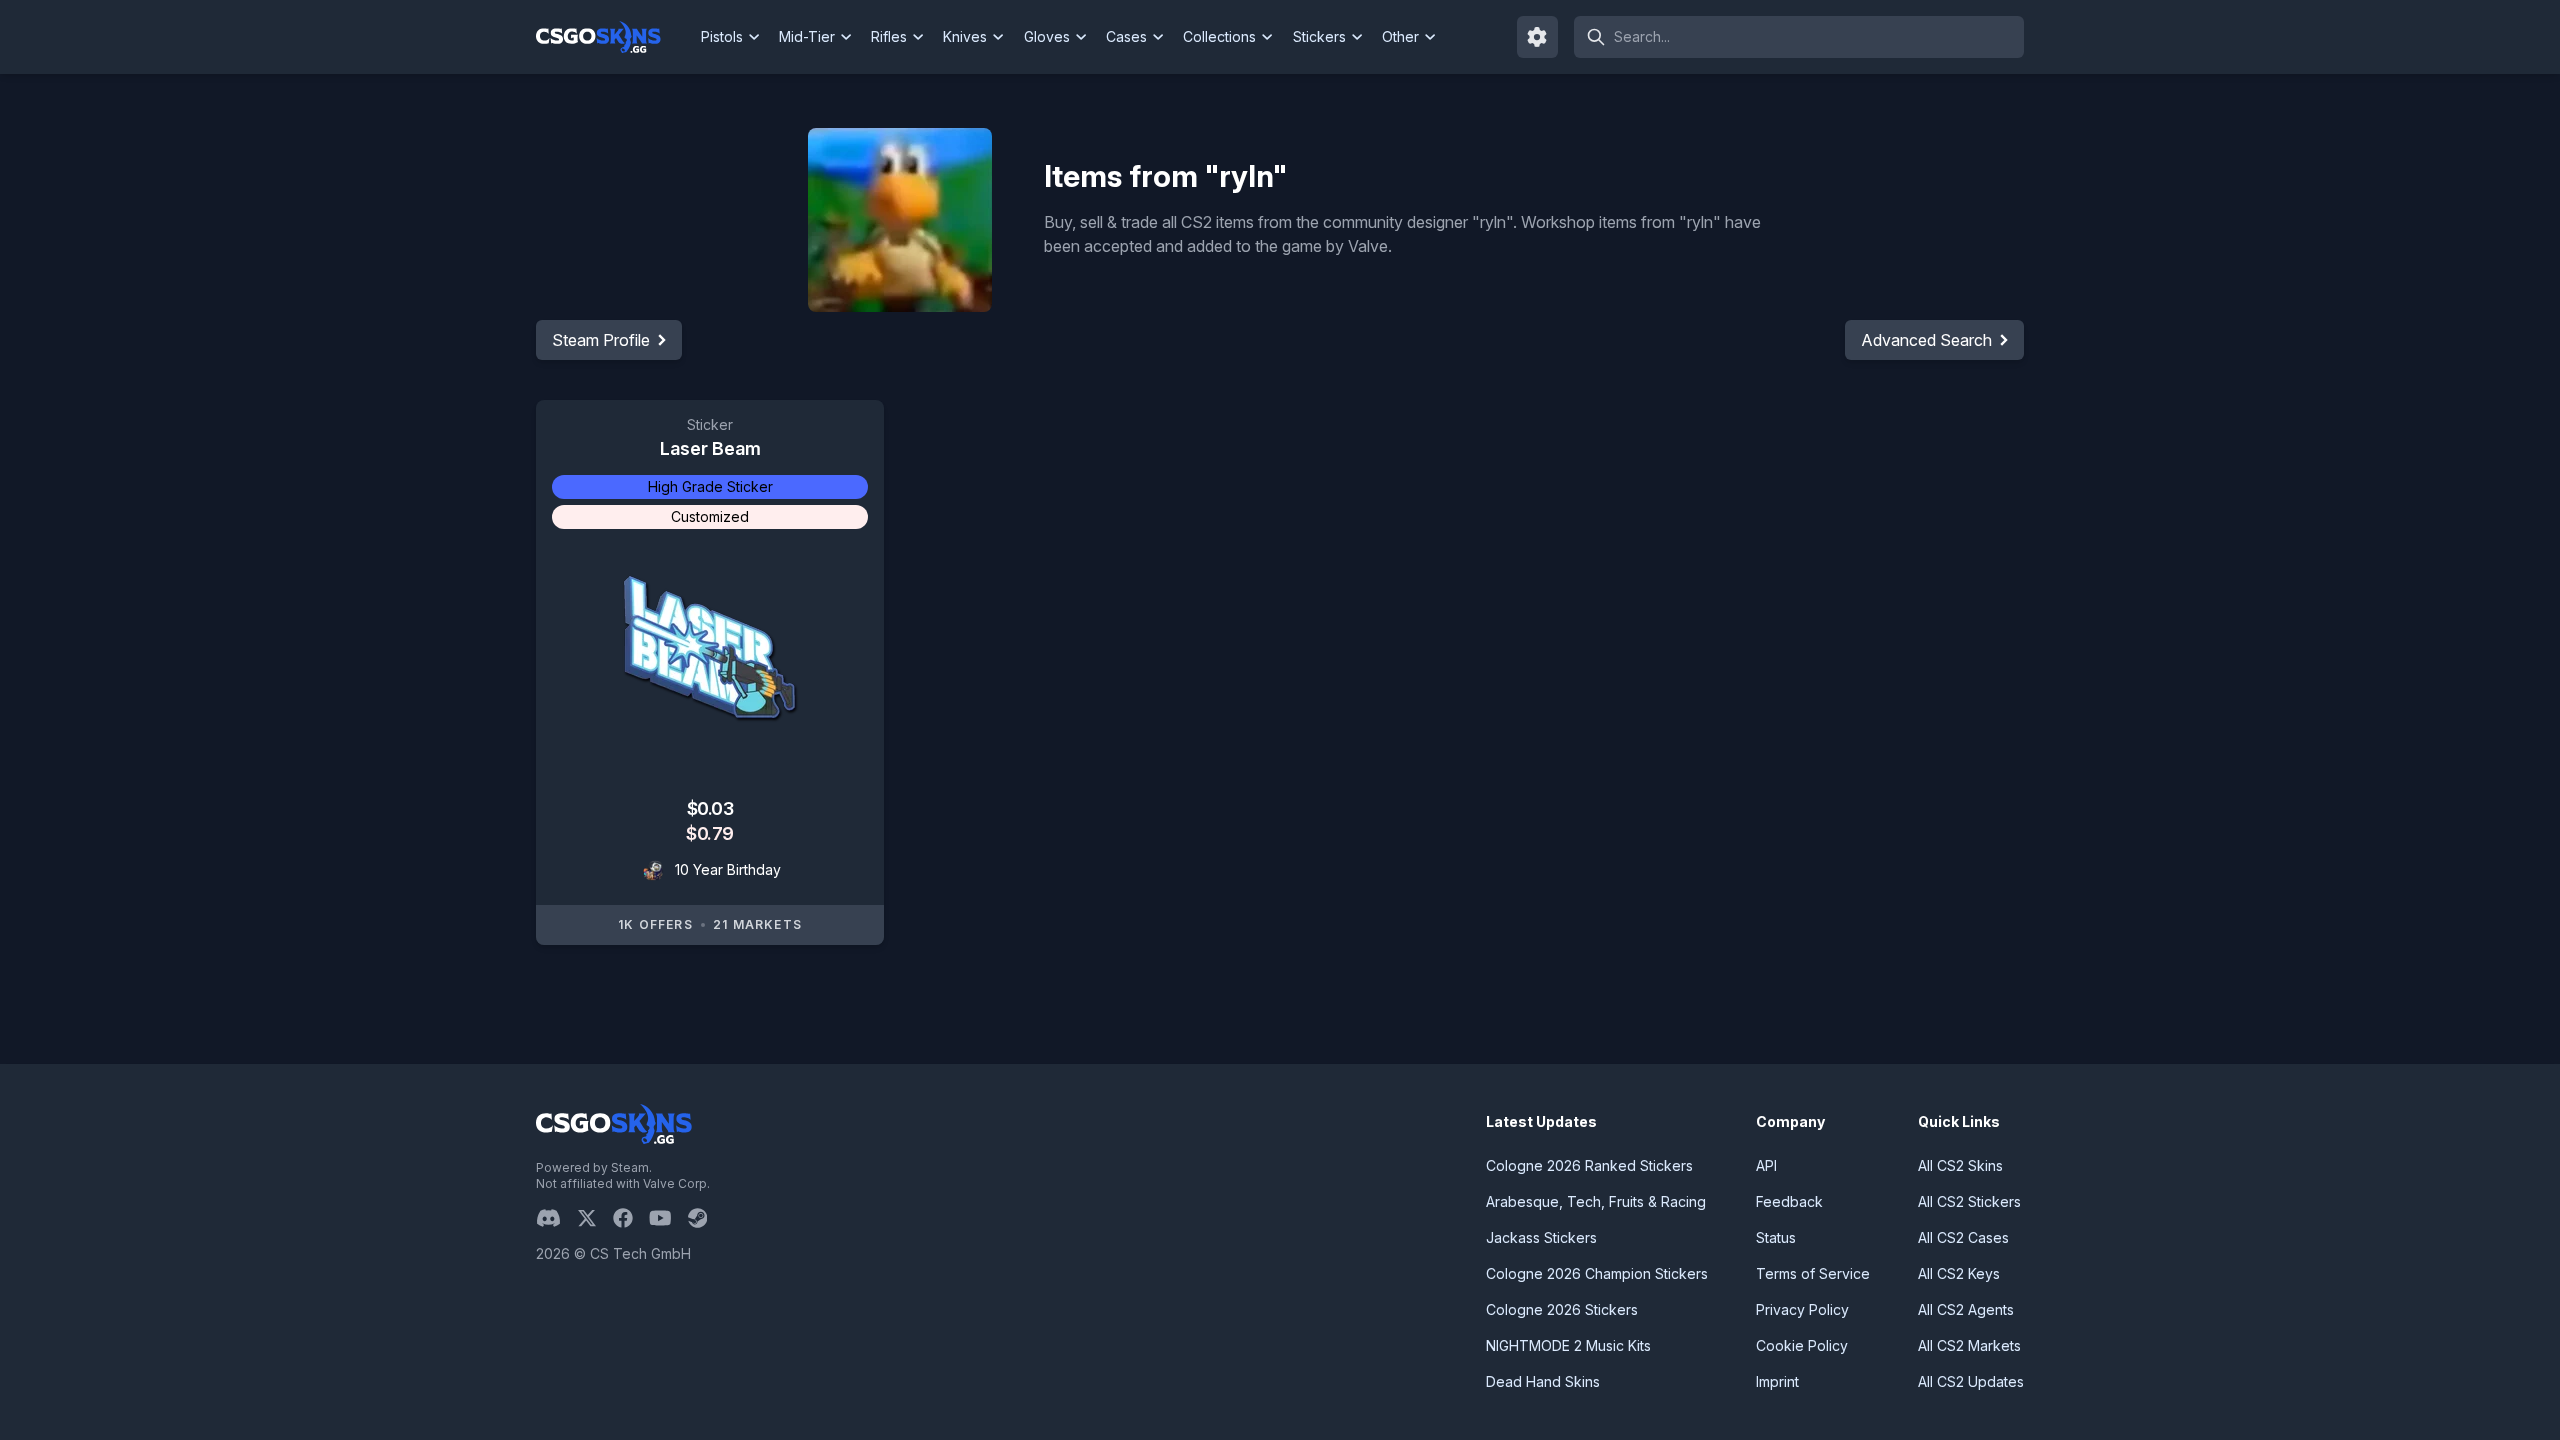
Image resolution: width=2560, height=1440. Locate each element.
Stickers (1319, 36)
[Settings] (1538, 37)
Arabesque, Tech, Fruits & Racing (1596, 1201)
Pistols (722, 36)
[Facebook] (631, 1218)
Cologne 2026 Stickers (1562, 1309)
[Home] (614, 37)
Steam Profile (601, 340)
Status (1776, 1237)
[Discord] (556, 1218)
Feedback (1789, 1201)
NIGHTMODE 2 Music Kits (1568, 1345)
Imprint (1777, 1381)
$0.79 (710, 833)
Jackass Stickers (1541, 1237)
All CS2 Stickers (1969, 1201)
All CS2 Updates (1971, 1381)
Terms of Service (1813, 1273)
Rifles (889, 36)
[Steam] (705, 1218)
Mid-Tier (807, 36)
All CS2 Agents (1966, 1309)
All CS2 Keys (1959, 1273)
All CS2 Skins (1960, 1165)
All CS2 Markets (1969, 1345)
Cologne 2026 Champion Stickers (1597, 1273)
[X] (595, 1218)
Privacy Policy (1802, 1309)
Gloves (1047, 36)
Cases (1126, 36)
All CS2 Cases (1963, 1237)
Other (1400, 36)
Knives (965, 36)
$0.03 (710, 808)
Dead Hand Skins (1543, 1381)
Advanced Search (1926, 340)
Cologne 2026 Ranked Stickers (1589, 1165)
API (1766, 1165)
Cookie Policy (1802, 1345)
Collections (1219, 36)
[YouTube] (668, 1218)
